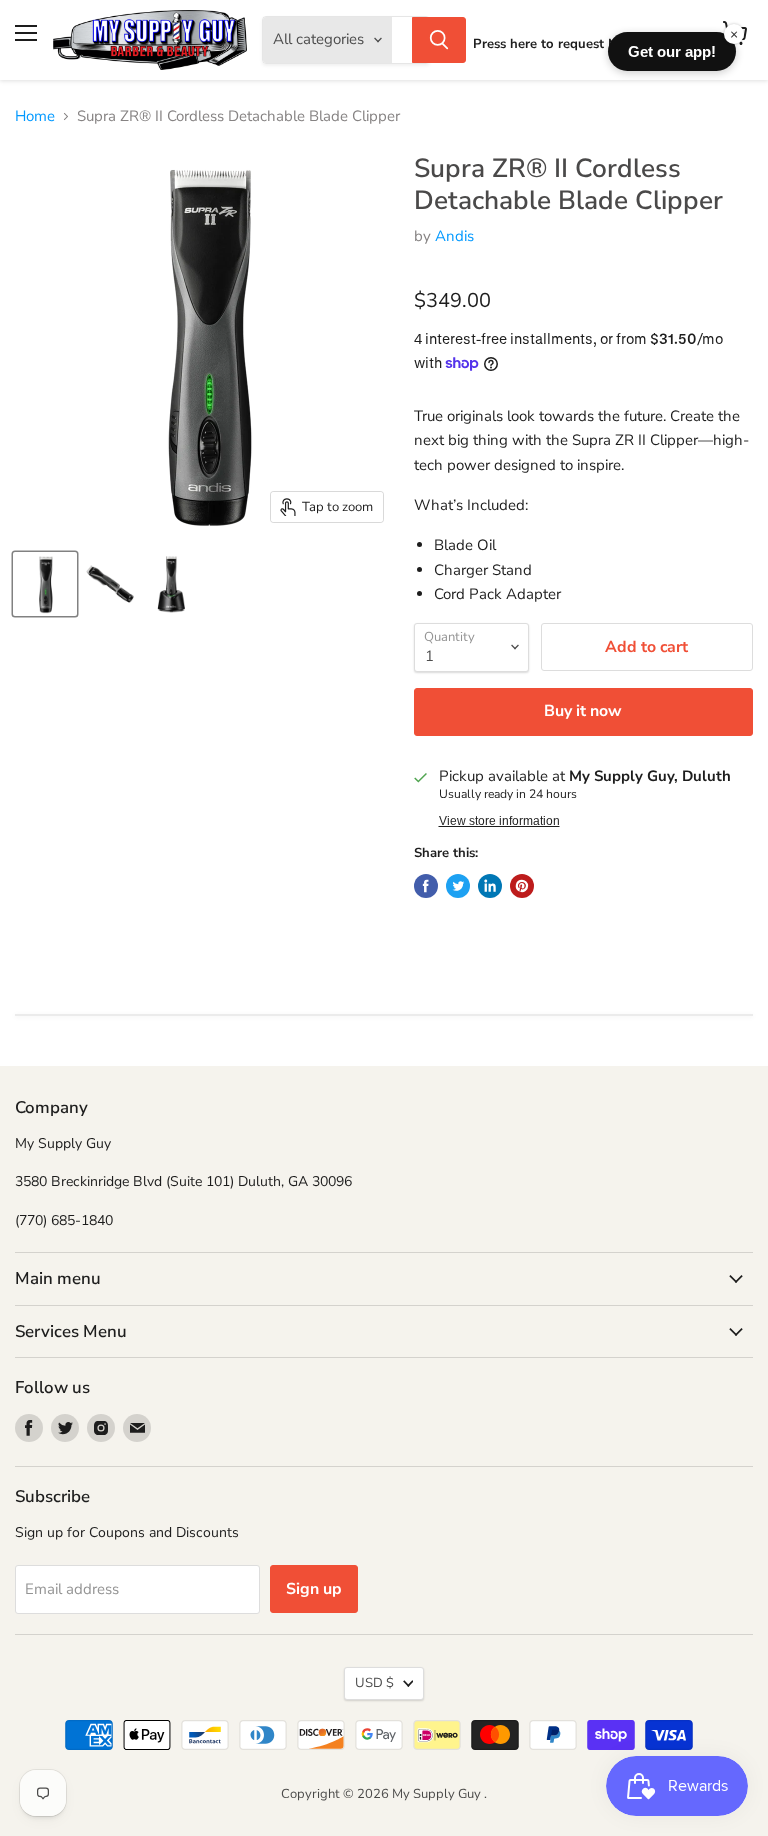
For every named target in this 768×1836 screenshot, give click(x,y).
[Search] (439, 40)
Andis (454, 236)
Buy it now (583, 711)
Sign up (314, 1589)
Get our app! (672, 51)
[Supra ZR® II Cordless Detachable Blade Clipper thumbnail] (45, 584)
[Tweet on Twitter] (458, 886)
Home (35, 116)
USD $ (374, 1683)
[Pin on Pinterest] (522, 886)
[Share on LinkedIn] (490, 886)
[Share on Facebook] (426, 886)
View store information (499, 821)
